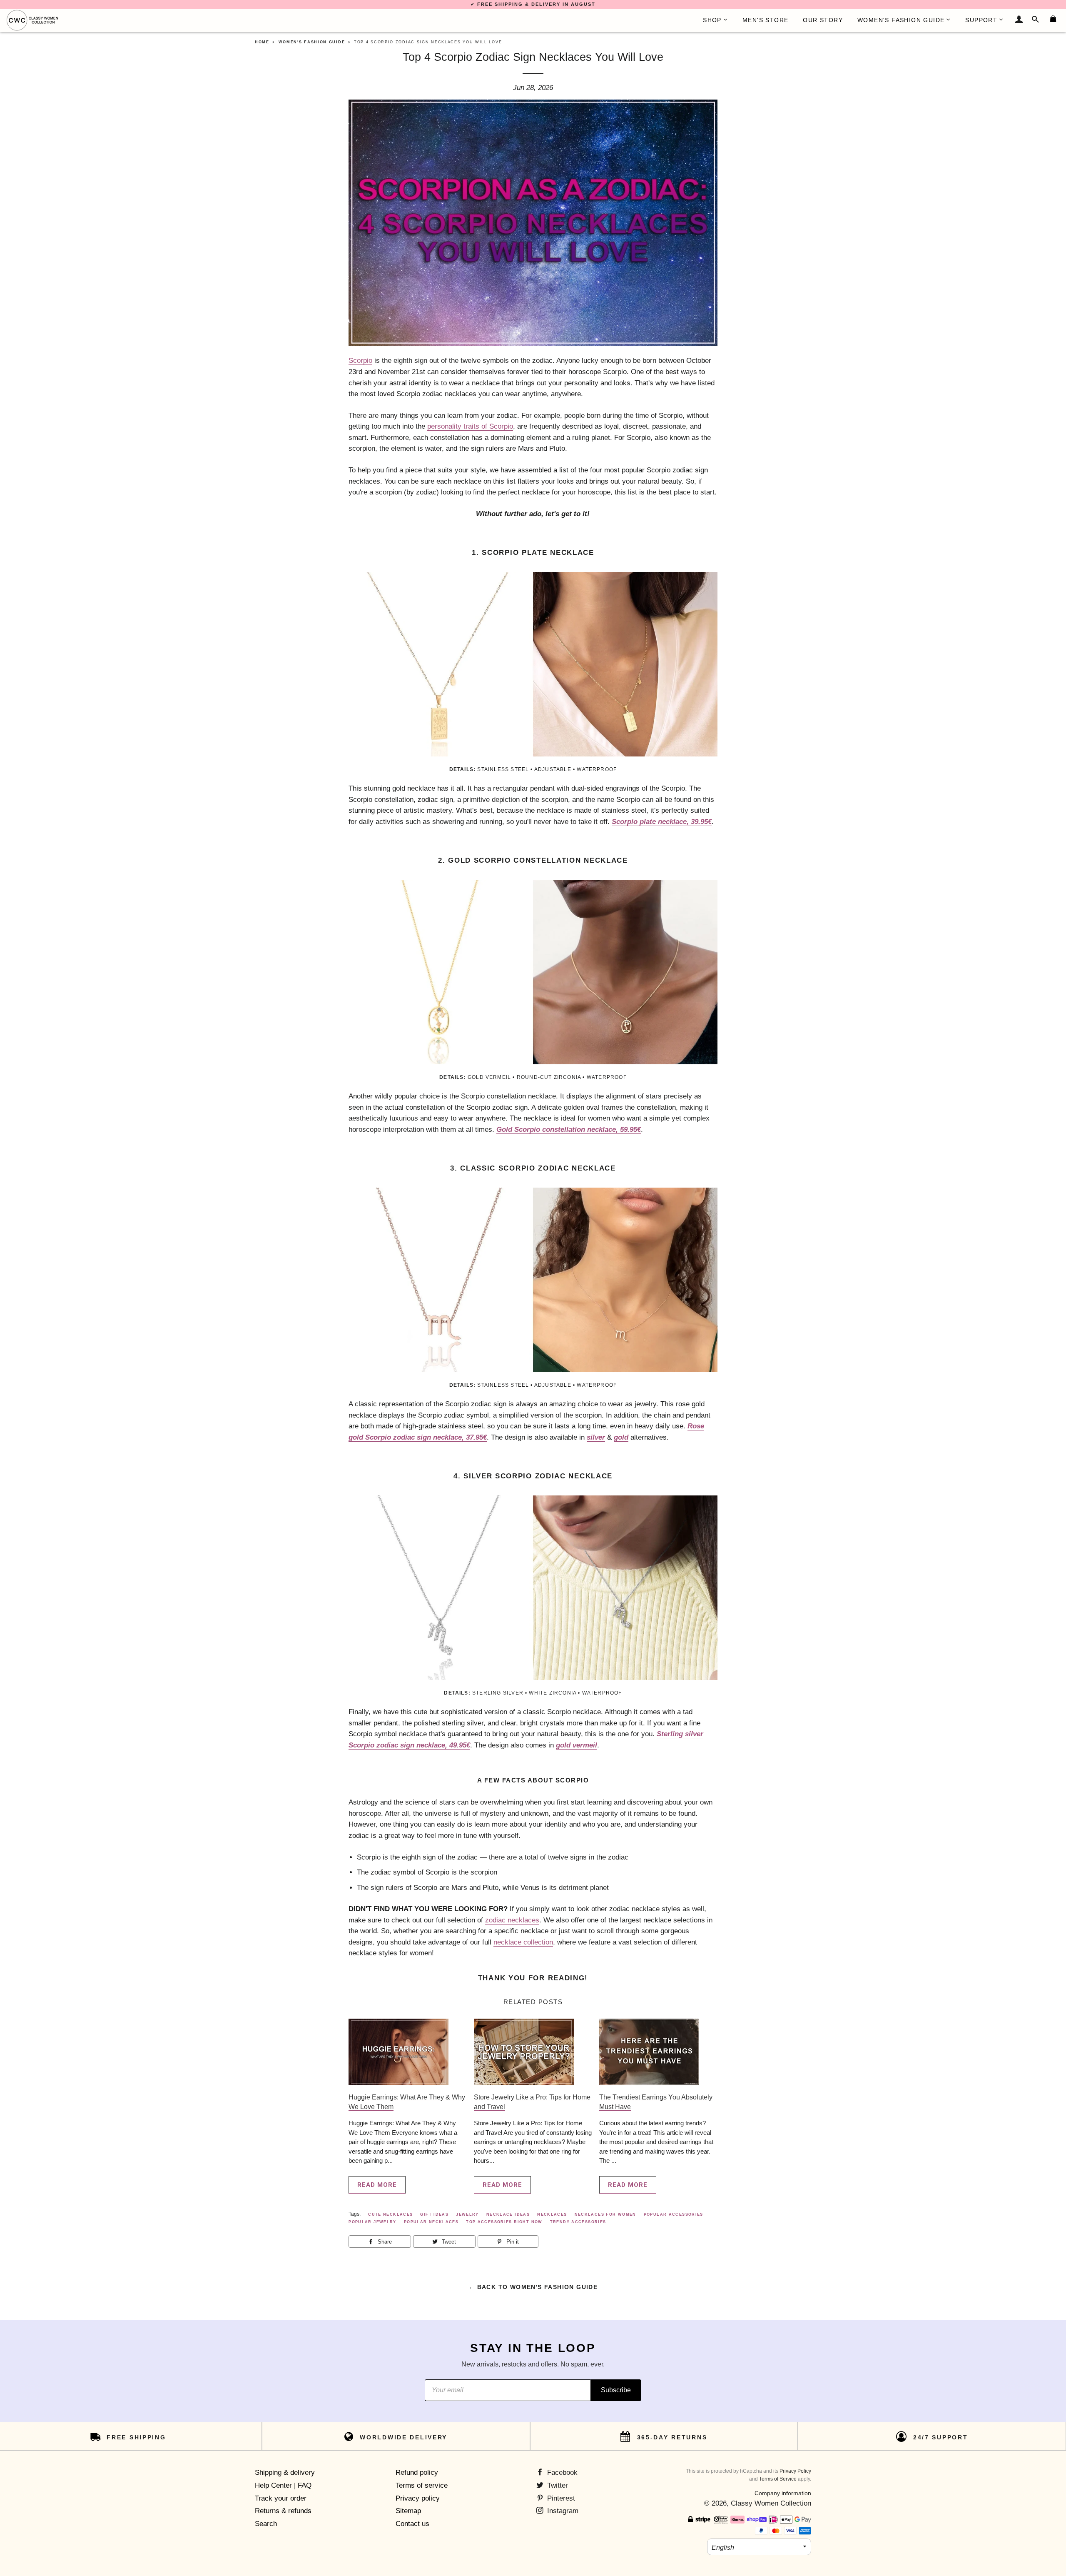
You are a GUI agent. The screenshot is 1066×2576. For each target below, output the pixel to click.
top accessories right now (504, 2222)
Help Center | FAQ (283, 2485)
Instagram (562, 2511)
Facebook (561, 2472)
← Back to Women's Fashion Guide (533, 2287)
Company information (783, 2493)
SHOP (712, 20)
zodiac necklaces (512, 1920)
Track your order (281, 2498)
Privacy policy (418, 2498)
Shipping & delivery (285, 2472)
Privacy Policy (795, 2471)
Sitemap (408, 2511)
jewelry (467, 2214)
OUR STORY (823, 20)
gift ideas (434, 2214)
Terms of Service (778, 2479)
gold (621, 1437)
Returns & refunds (283, 2511)
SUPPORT (981, 20)
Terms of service (422, 2485)
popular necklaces (431, 2222)
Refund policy (417, 2472)
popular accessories (674, 2214)
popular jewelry (372, 2222)
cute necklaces (390, 2214)
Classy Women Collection (771, 2503)
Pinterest (560, 2498)
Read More (377, 2185)
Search (266, 2524)
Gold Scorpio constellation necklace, (569, 1129)
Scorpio (360, 361)
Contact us (412, 2524)
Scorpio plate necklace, (662, 822)
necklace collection (523, 1942)
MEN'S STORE (765, 20)
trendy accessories (578, 2222)
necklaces (552, 2214)
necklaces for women (605, 2214)
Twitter (557, 2485)
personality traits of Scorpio (470, 426)
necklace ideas (508, 2214)
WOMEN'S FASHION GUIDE (901, 20)
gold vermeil (577, 1745)
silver (596, 1437)
